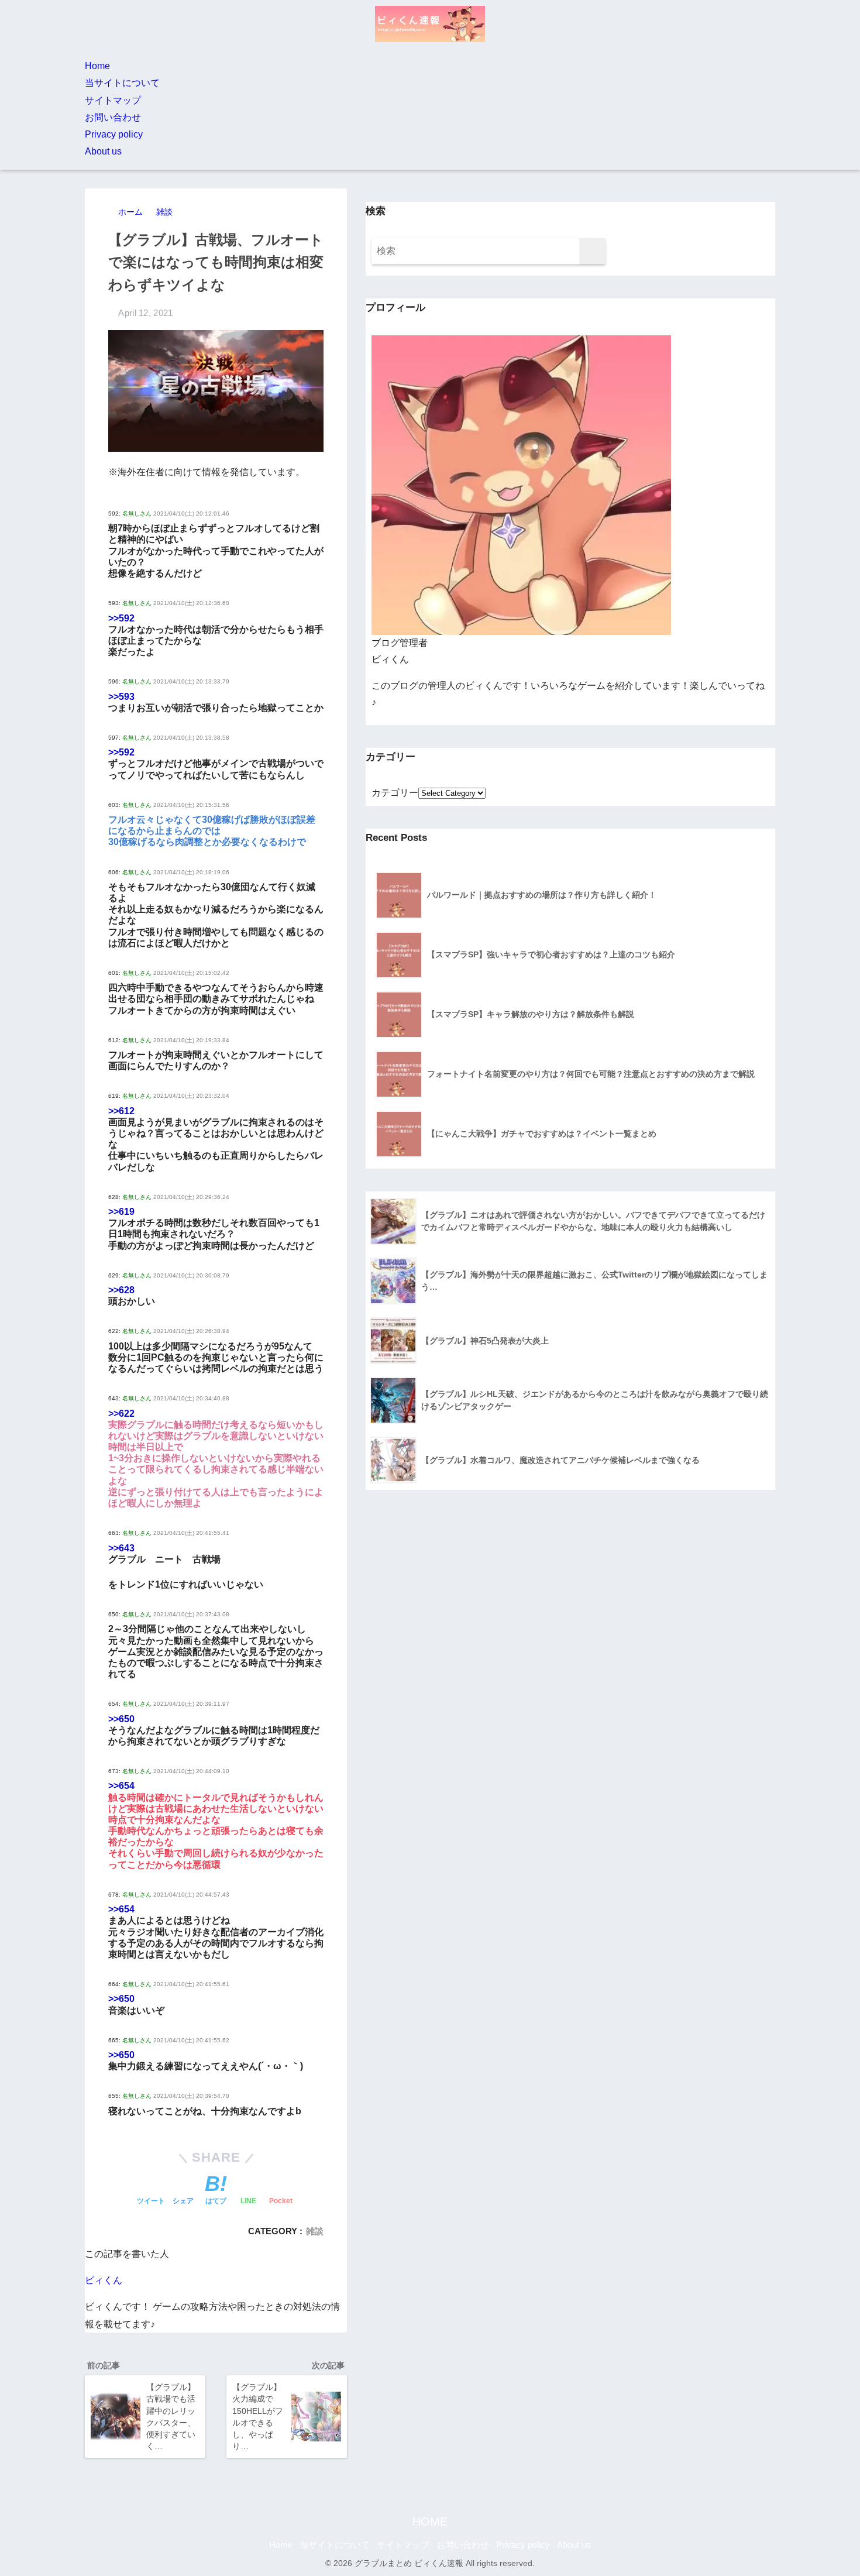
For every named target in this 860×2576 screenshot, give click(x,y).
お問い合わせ (113, 117)
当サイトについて (122, 83)
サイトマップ (113, 100)
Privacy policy (114, 134)
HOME (430, 2522)
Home (97, 66)
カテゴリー (395, 793)
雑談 (315, 2231)
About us (103, 151)
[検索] (592, 251)
